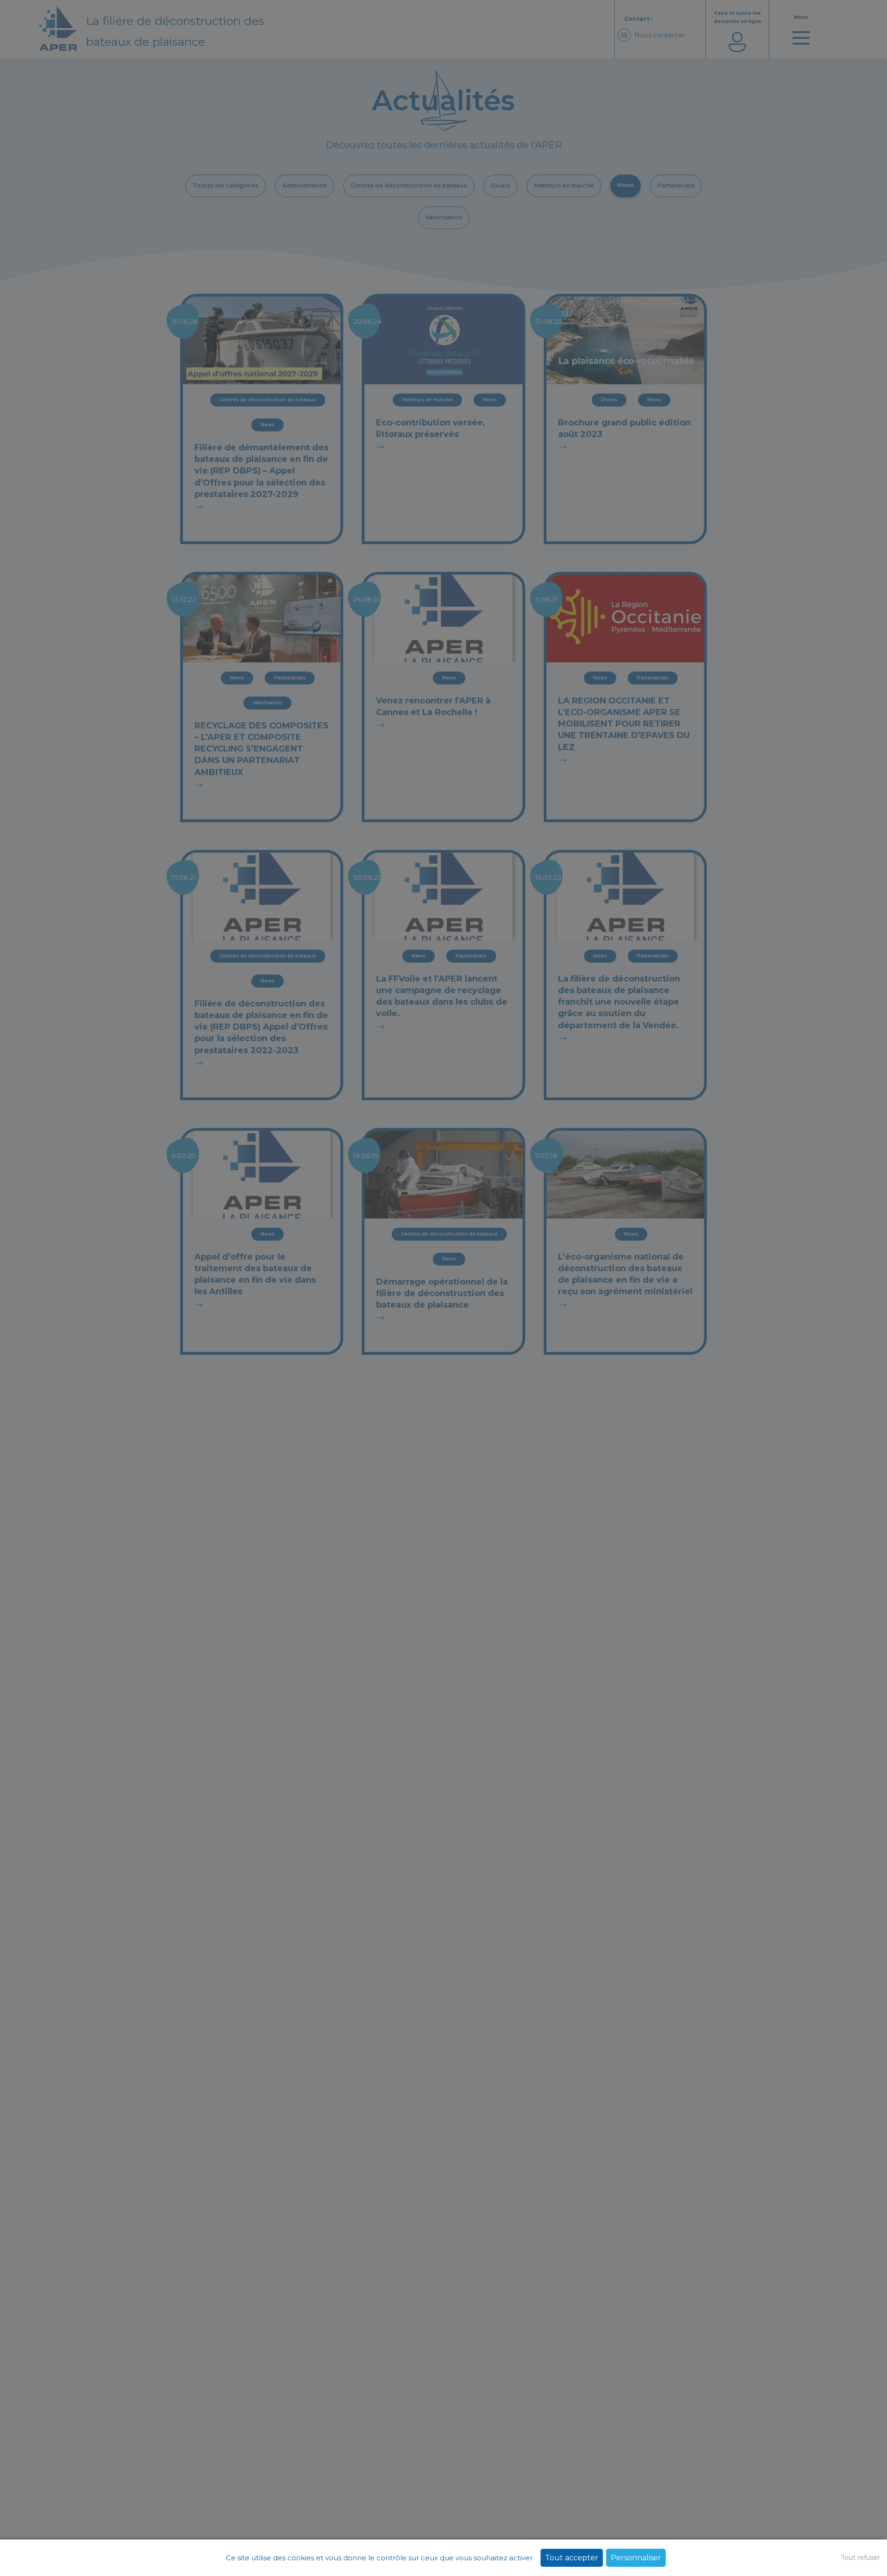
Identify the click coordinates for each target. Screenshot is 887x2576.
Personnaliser (636, 2558)
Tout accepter (572, 2558)
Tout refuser (861, 2558)
